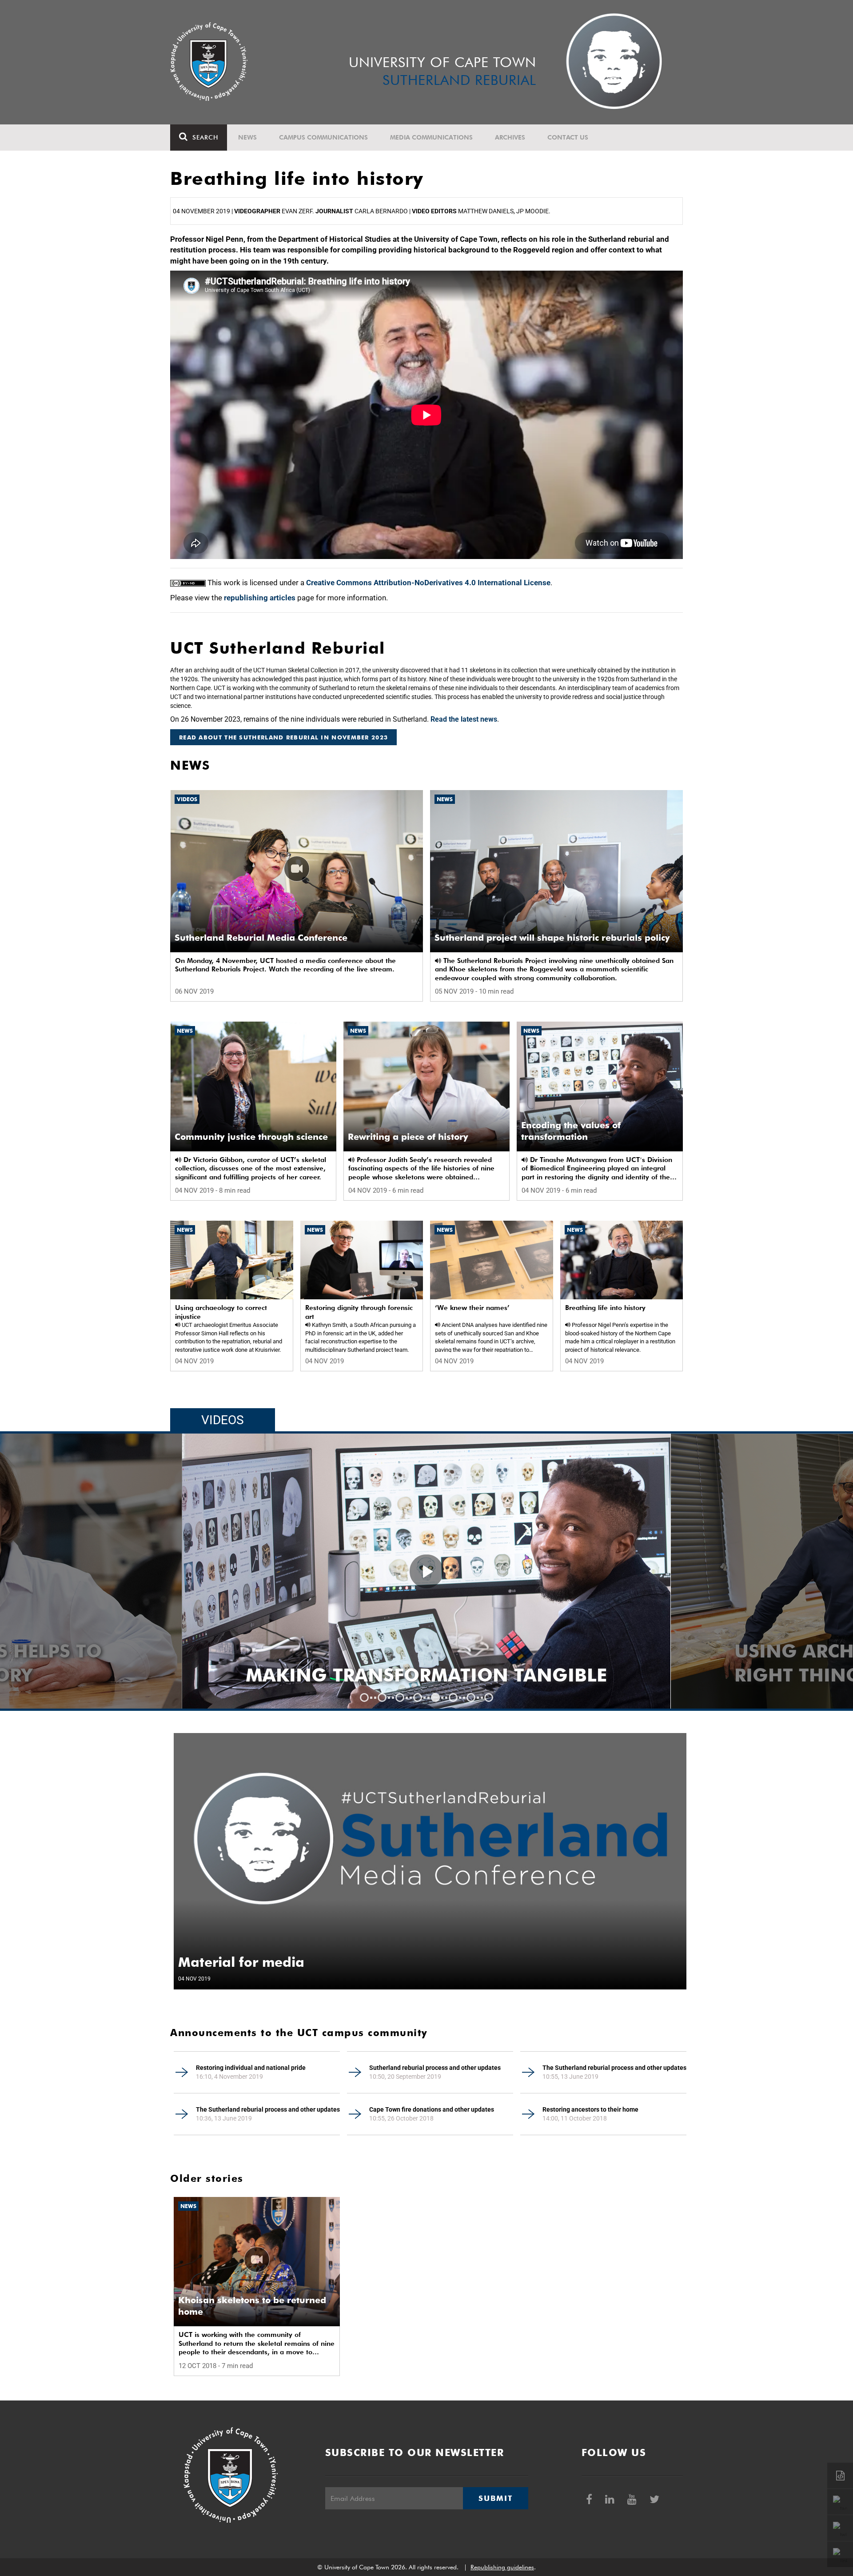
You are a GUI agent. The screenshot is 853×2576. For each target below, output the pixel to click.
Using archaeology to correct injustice (221, 1312)
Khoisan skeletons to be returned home (252, 2306)
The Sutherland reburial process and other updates (614, 2068)
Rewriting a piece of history (408, 1137)
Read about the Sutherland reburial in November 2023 (283, 737)
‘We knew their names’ (472, 1308)
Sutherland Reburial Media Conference (261, 938)
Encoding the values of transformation (571, 1131)
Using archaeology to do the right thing (405, 1663)
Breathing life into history (605, 1308)
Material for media (241, 1962)
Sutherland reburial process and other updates (435, 2068)
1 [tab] (364, 1697)
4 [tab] (418, 1697)
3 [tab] (400, 1697)
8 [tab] (489, 1697)
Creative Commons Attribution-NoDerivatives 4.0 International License (428, 583)
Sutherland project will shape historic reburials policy (552, 938)
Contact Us (568, 137)
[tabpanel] (426, 1571)
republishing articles (260, 598)
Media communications (431, 137)
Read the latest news (464, 719)
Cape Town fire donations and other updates (432, 2109)
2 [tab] (382, 1697)
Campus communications (323, 137)
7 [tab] (471, 1697)
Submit (495, 2498)
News (247, 137)
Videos (187, 799)
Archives (510, 137)
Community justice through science (251, 1137)
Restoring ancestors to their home (590, 2109)
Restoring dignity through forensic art (359, 1312)
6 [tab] (453, 1697)
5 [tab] (435, 1697)
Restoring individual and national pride (251, 2068)
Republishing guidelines (502, 2567)
